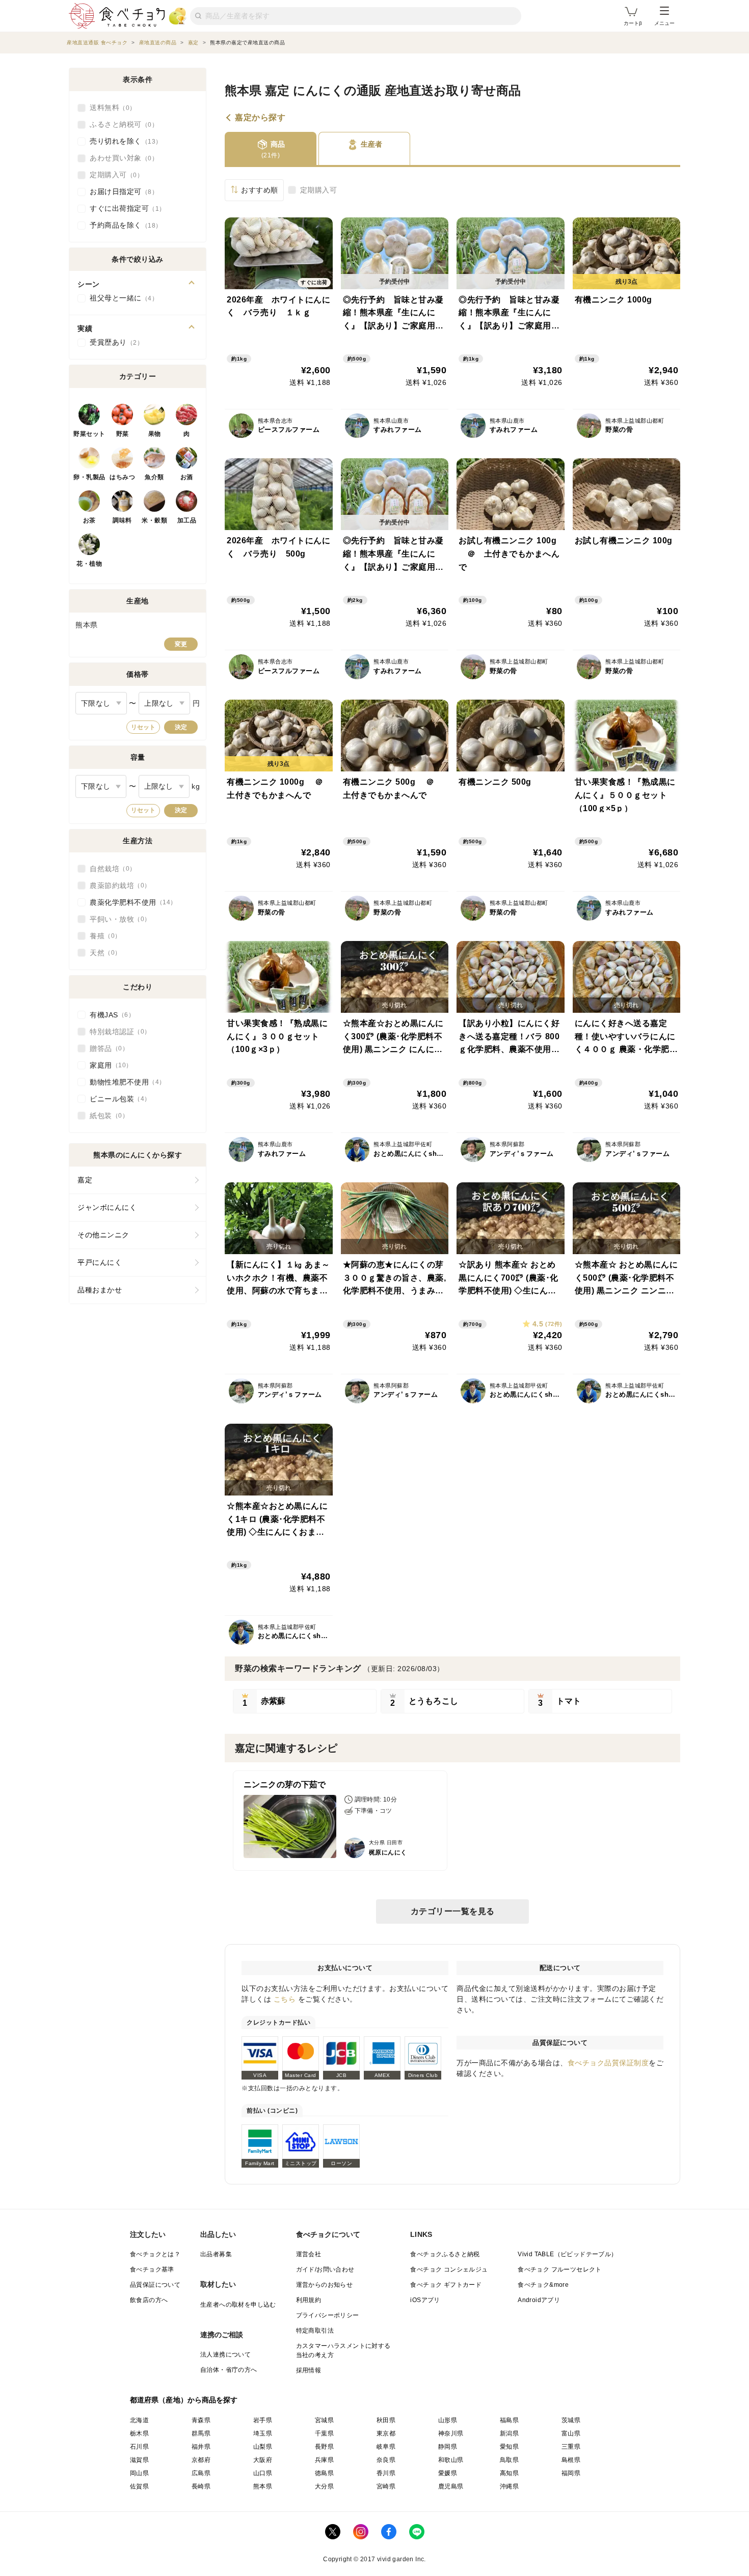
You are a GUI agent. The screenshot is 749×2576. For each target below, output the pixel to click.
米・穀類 (154, 520)
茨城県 (571, 2420)
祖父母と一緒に (121, 298)
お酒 (187, 477)
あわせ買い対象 (121, 158)
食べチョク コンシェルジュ (449, 2269)
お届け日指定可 (121, 191)
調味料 (122, 520)
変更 (181, 644)
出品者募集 (216, 2254)
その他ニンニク (103, 1235)
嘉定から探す (260, 118)
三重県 (571, 2447)
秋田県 (386, 2420)
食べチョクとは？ (155, 2254)
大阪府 (263, 2460)
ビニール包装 (117, 1099)
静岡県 (448, 2447)
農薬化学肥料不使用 (130, 902)
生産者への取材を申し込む (238, 2305)
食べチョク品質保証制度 (608, 2063)
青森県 (201, 2420)
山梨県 (263, 2447)
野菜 (123, 434)
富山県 (571, 2433)
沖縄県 (509, 2486)
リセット (143, 727)
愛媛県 (448, 2473)
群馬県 (201, 2433)
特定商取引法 (315, 2331)
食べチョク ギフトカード (446, 2285)
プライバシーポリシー (328, 2315)
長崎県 (201, 2486)
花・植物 (89, 564)
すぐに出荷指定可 (124, 208)
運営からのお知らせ (325, 2285)
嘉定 (85, 1180)
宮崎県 (386, 2486)
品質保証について (155, 2285)
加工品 (187, 520)
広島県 (201, 2473)
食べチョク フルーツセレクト (560, 2269)
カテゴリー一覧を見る (453, 1911)
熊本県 (263, 2486)
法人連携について (225, 2355)
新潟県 (509, 2433)
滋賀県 (139, 2460)
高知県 (509, 2473)
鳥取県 (509, 2460)
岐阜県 (386, 2447)
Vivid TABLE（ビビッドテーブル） (567, 2254)
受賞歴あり (113, 342)
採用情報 (309, 2370)
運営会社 (309, 2254)
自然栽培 (110, 869)
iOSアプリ (425, 2300)
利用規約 (309, 2300)
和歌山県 (451, 2460)
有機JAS (109, 1015)
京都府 (201, 2460)
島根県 (571, 2460)
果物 (155, 434)
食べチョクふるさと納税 (445, 2254)
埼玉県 (263, 2433)
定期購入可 (319, 190)
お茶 (89, 520)
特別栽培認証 (117, 1032)
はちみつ (122, 477)
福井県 (201, 2447)
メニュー (664, 23)
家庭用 (108, 1065)
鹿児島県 (451, 2486)
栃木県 (139, 2433)
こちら (285, 1999)
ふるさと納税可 (121, 124)
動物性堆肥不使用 (124, 1082)
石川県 (139, 2447)
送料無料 (110, 107)
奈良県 (386, 2460)
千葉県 (324, 2433)
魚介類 (154, 477)
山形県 (448, 2420)
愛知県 (509, 2447)
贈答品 (106, 1048)
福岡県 (571, 2473)
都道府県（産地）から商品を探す (184, 2400)
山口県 (263, 2473)
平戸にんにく (100, 1262)
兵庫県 (324, 2460)
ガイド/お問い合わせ (325, 2269)
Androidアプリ (539, 2300)
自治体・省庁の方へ (229, 2370)
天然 (102, 953)
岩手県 (263, 2420)
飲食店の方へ (149, 2300)
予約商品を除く (123, 225)
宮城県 (324, 2420)
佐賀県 (139, 2486)
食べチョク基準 (152, 2269)
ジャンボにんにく (107, 1207)
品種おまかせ (100, 1290)
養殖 (102, 936)
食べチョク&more (543, 2285)
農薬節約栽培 (117, 885)
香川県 (386, 2473)
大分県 (324, 2486)
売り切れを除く (123, 141)
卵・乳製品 (89, 477)
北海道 (139, 2420)
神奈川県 (451, 2433)
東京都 (386, 2433)
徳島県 (324, 2473)
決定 (181, 727)
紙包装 (106, 1116)
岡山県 (139, 2473)
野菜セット (89, 434)
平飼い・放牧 (117, 919)
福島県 (509, 2420)
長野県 (324, 2447)
